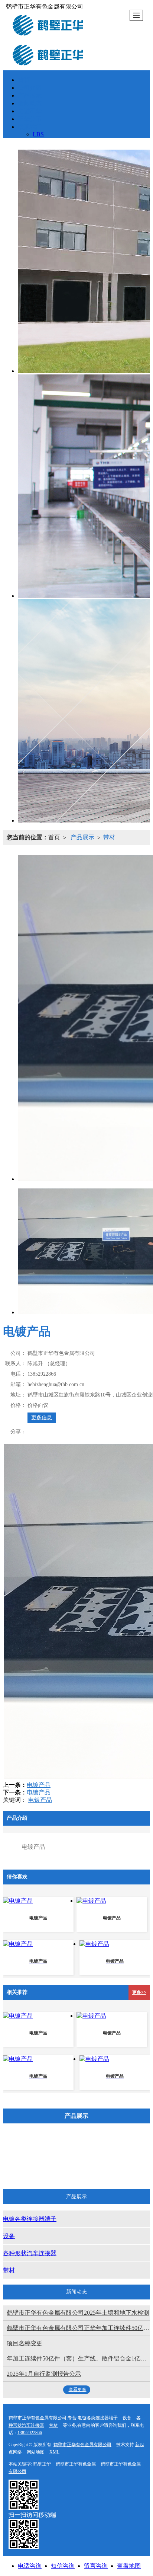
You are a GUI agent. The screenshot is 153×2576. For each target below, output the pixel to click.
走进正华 (30, 111)
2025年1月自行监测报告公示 (44, 2374)
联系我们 (30, 127)
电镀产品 (39, 1785)
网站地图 (36, 2452)
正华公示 (30, 119)
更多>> (139, 1992)
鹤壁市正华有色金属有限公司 (82, 2445)
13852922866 (30, 2433)
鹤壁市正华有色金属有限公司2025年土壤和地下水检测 (78, 2313)
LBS (38, 134)
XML (54, 2452)
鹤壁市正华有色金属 (76, 2464)
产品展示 (30, 95)
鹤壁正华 (42, 2464)
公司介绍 (30, 88)
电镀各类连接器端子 (66, 2150)
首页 (24, 80)
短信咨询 (63, 2566)
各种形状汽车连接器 (66, 2170)
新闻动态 (30, 103)
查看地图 (129, 2566)
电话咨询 (30, 2566)
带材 (109, 837)
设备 (119, 2150)
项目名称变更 (25, 2343)
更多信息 (42, 1418)
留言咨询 (96, 2566)
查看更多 (78, 2390)
